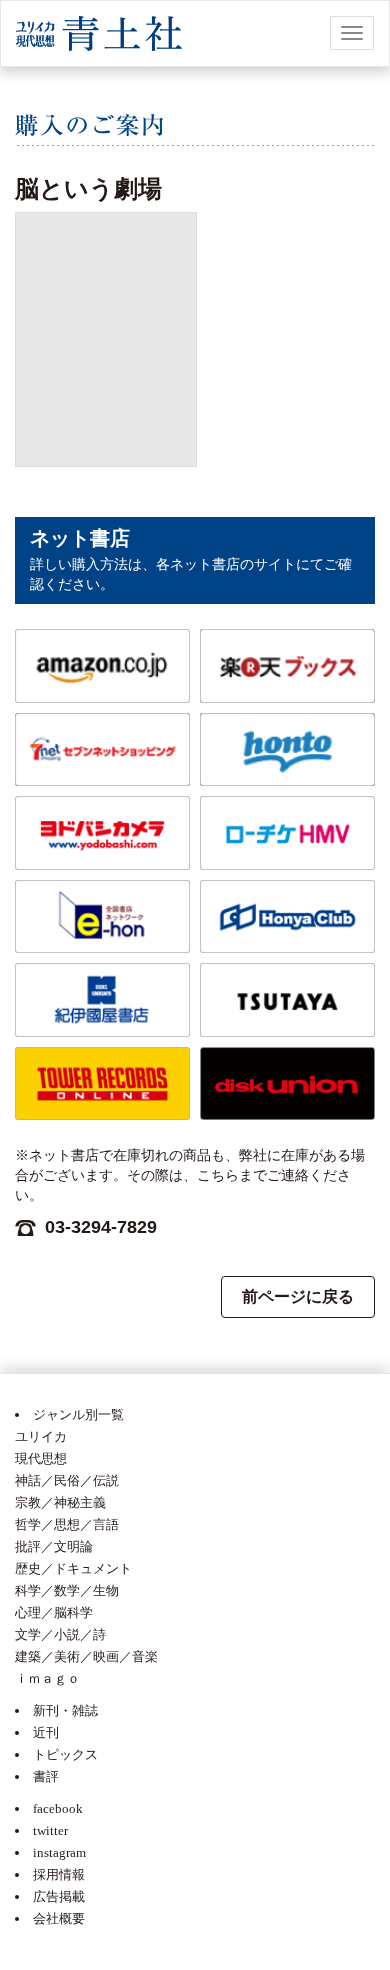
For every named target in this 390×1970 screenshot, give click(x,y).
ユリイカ (41, 1436)
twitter (50, 1830)
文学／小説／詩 (60, 1634)
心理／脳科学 (54, 1612)
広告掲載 (59, 1896)
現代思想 (41, 1458)
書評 (46, 1776)
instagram (59, 1852)
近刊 (46, 1732)
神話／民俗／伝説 (67, 1480)
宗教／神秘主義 (60, 1502)
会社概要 (59, 1918)
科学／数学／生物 (67, 1590)
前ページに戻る (298, 1296)
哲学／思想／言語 (67, 1524)
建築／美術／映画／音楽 (86, 1656)
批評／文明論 (54, 1546)
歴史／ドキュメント (73, 1568)
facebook (58, 1808)
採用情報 (59, 1874)
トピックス (65, 1754)
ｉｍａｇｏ (47, 1678)
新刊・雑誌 (65, 1710)
